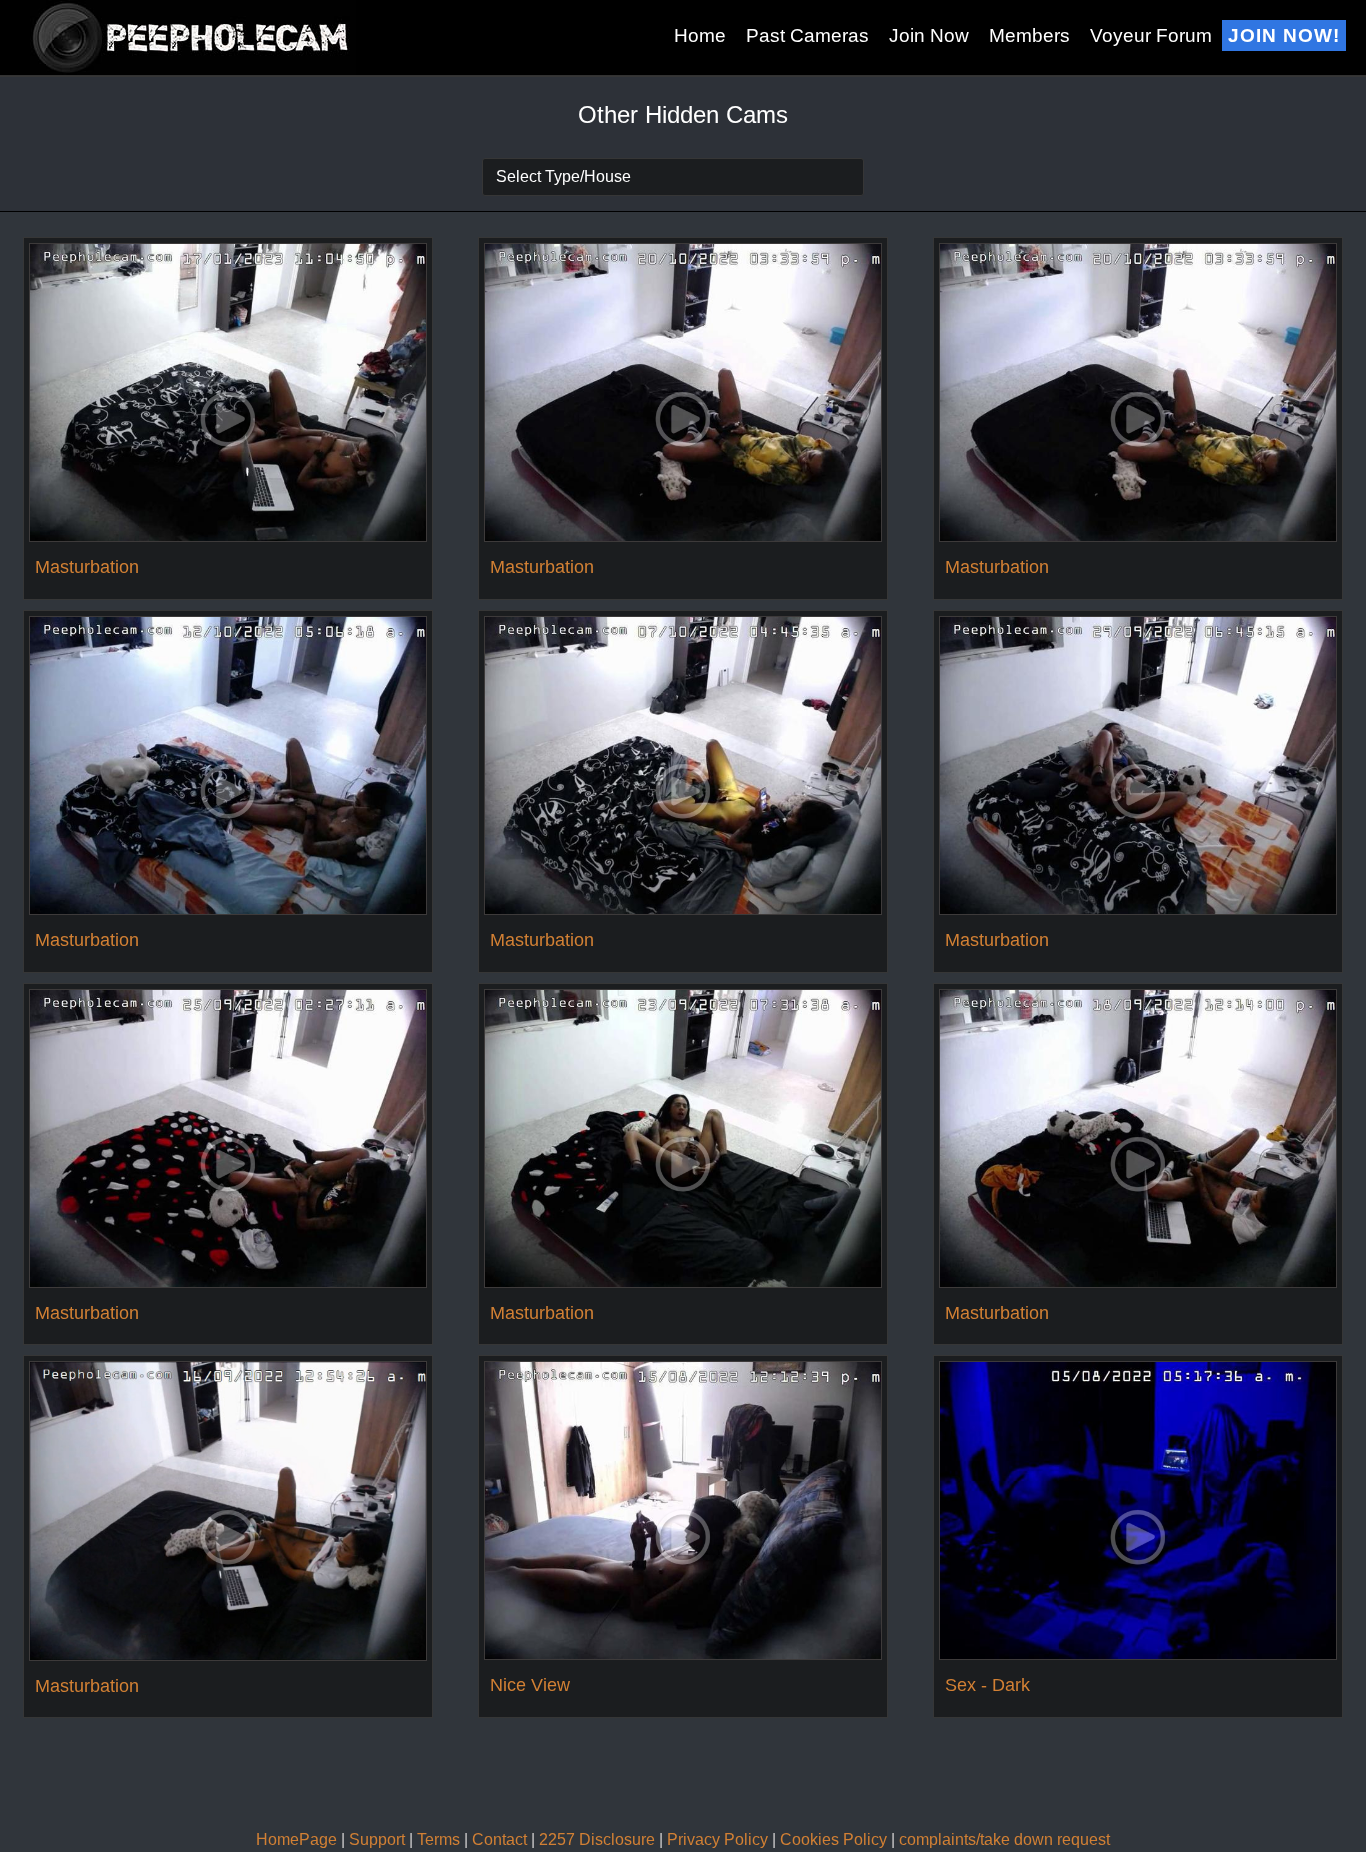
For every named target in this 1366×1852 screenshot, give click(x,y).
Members (1029, 35)
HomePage (296, 1839)
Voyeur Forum (1151, 35)
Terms (438, 1839)
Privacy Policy (717, 1839)
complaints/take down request (1004, 1839)
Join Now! (1284, 35)
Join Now (929, 35)
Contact (499, 1839)
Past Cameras (807, 35)
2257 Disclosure (597, 1839)
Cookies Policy (833, 1839)
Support (377, 1839)
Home (700, 35)
